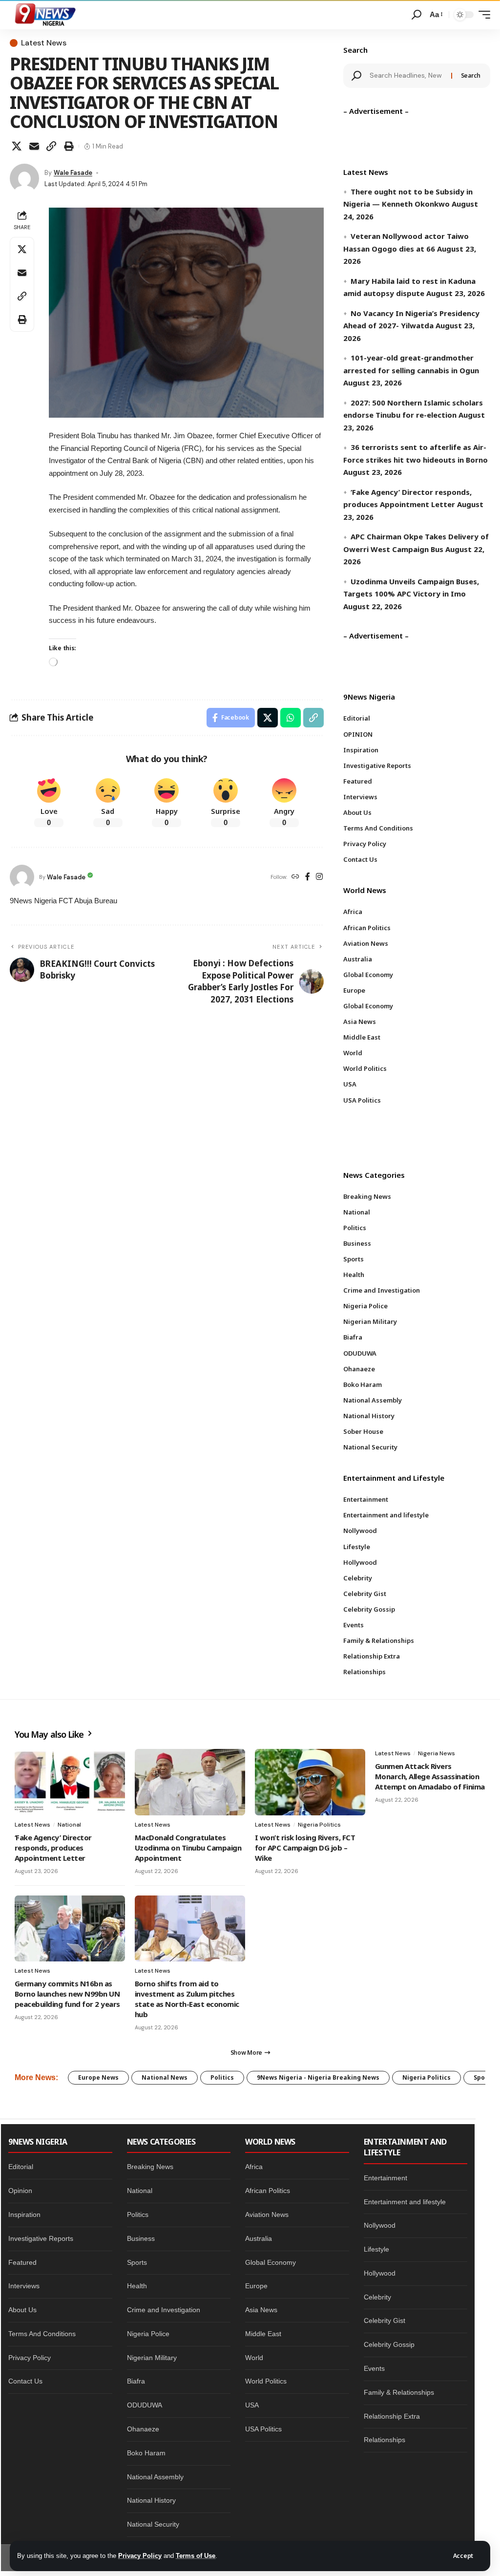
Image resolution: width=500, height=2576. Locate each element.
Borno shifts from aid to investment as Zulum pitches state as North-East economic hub (187, 1999)
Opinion (20, 2191)
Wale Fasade (73, 173)
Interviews (24, 2286)
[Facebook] (308, 877)
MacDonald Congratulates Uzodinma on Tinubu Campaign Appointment (188, 1848)
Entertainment (385, 2178)
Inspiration (24, 2214)
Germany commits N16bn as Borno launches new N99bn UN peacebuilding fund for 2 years (67, 1994)
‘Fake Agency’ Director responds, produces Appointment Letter (53, 1848)
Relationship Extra (392, 2416)
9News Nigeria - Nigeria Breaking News (318, 2077)
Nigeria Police (148, 2334)
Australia (259, 2238)
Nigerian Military (152, 2358)
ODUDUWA (145, 2405)
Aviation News (267, 2214)
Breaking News (150, 2167)
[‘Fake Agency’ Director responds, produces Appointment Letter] (70, 1782)
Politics (222, 2077)
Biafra (136, 2381)
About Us (22, 2310)
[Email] (34, 146)
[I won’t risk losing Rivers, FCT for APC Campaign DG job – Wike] (310, 1782)
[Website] (295, 877)
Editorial (21, 2167)
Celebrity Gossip (389, 2344)
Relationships (385, 2440)
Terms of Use (196, 2556)
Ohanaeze (143, 2429)
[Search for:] (407, 76)
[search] (417, 15)
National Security (153, 2524)
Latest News (44, 43)
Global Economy (271, 2262)
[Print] (69, 146)
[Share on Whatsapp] (291, 718)
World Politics (266, 2381)
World (254, 2358)
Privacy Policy (140, 2556)
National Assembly (155, 2477)
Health (137, 2286)
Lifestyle (376, 2249)
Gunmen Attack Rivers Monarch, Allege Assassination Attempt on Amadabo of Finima (430, 1776)
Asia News (261, 2310)
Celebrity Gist (385, 2321)
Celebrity (377, 2297)
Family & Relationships (399, 2392)
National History (151, 2500)
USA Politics (263, 2429)
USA (252, 2405)
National (69, 1825)
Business (141, 2238)
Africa (254, 2167)
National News (165, 2077)
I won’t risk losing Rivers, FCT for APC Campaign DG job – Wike (305, 1848)
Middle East (263, 2334)
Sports (137, 2262)
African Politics (268, 2191)
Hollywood (380, 2273)
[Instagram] (319, 877)
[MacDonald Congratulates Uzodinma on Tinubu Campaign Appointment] (190, 1782)
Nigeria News (437, 1753)
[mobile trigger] (482, 15)
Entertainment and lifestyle (405, 2202)
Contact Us (25, 2381)
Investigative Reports (41, 2238)
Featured (22, 2262)
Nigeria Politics (319, 1825)
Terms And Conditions (42, 2334)
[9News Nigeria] (44, 15)
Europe (256, 2286)
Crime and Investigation (164, 2310)
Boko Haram (146, 2453)
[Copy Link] (51, 146)
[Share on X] (17, 146)
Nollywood (380, 2225)
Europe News (98, 2077)
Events (374, 2368)
